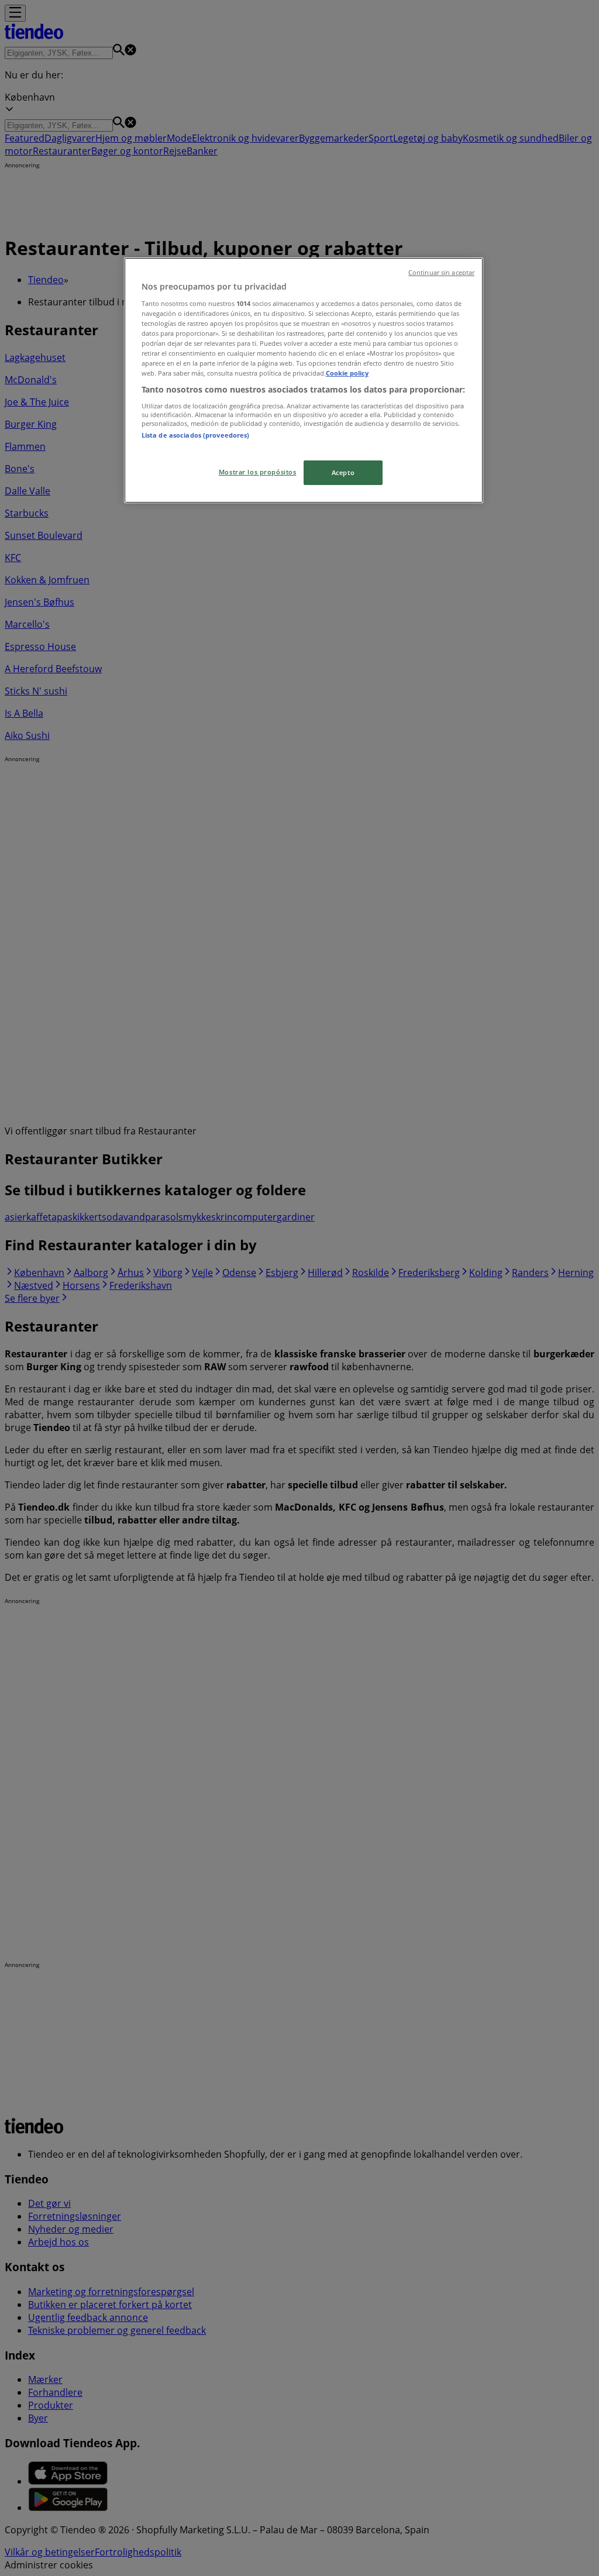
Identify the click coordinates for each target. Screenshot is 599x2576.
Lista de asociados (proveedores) (196, 435)
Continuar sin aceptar (441, 273)
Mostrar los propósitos (258, 472)
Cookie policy (347, 373)
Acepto (343, 472)
